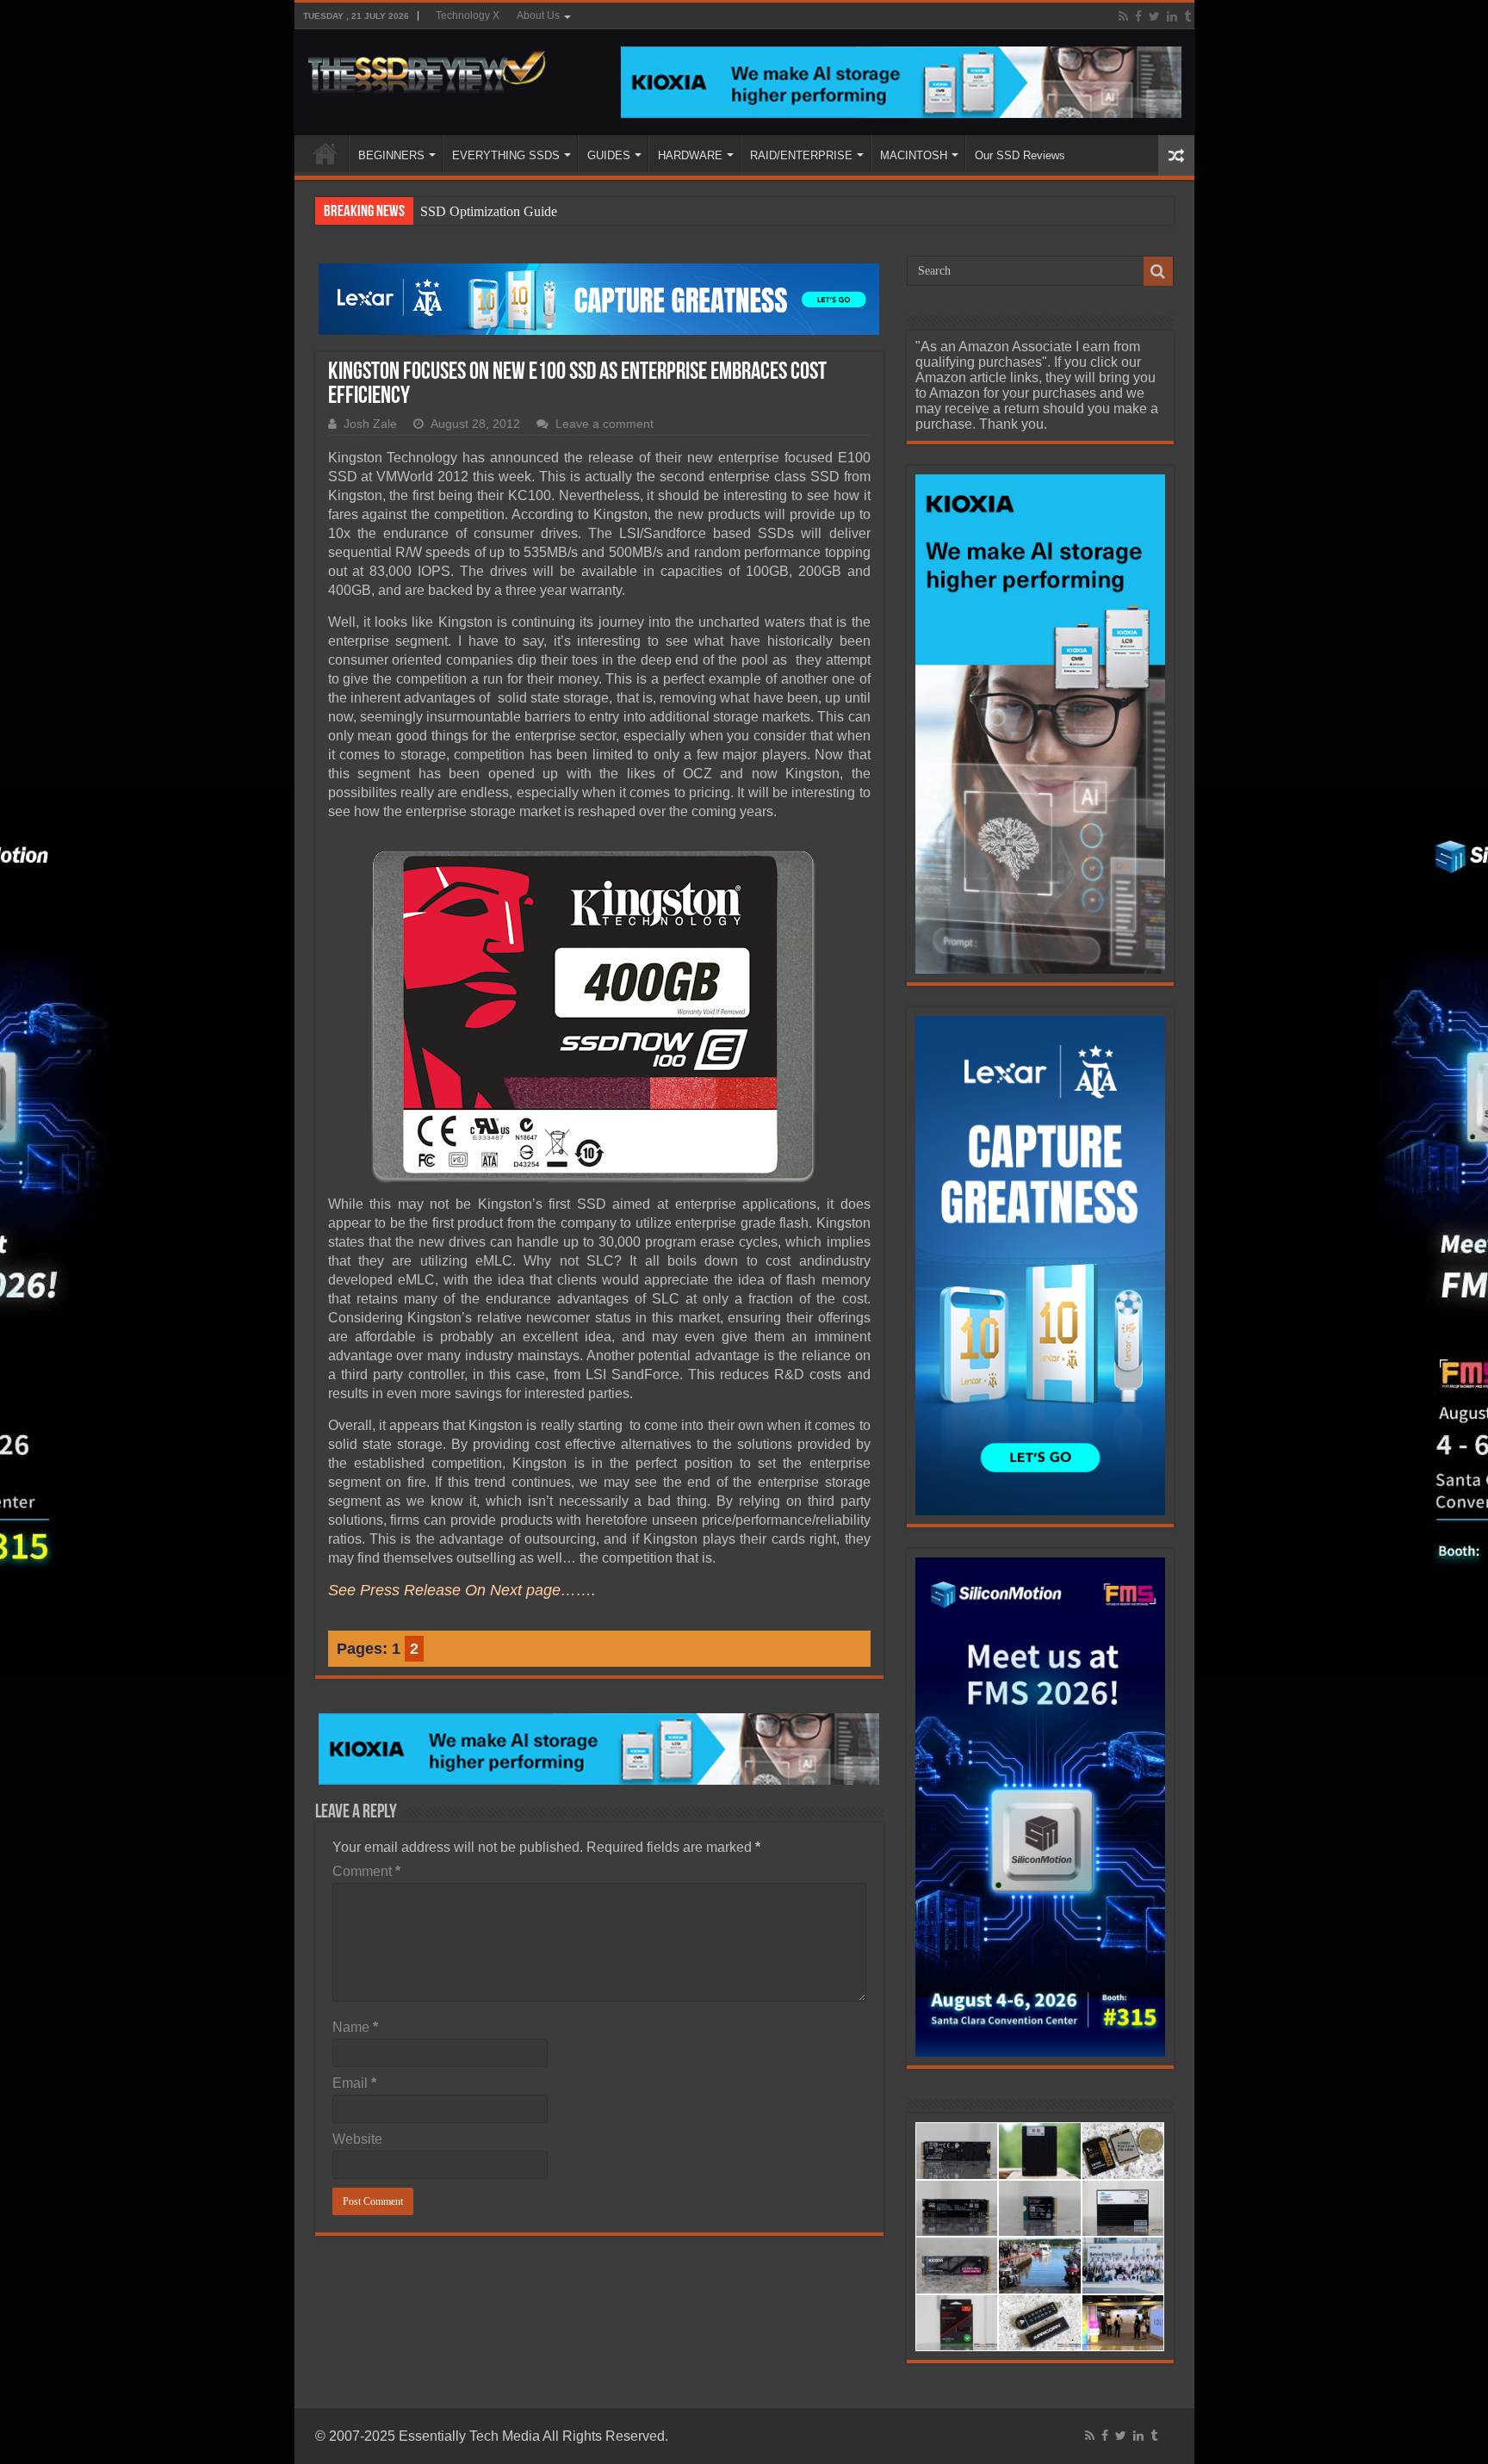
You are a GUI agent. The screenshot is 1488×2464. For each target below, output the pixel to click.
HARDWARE (690, 155)
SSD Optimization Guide (489, 211)
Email (354, 2083)
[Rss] (1123, 16)
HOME (325, 153)
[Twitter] (1154, 16)
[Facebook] (1138, 16)
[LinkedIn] (1172, 16)
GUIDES (609, 155)
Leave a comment (604, 424)
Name (355, 2027)
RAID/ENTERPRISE (801, 155)
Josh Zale (370, 424)
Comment (366, 1871)
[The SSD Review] (427, 67)
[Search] (1158, 271)
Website (357, 2139)
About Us (538, 15)
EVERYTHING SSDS (506, 155)
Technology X (468, 15)
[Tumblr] (1187, 16)
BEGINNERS (391, 155)
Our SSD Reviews (1020, 155)
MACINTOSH (914, 155)
